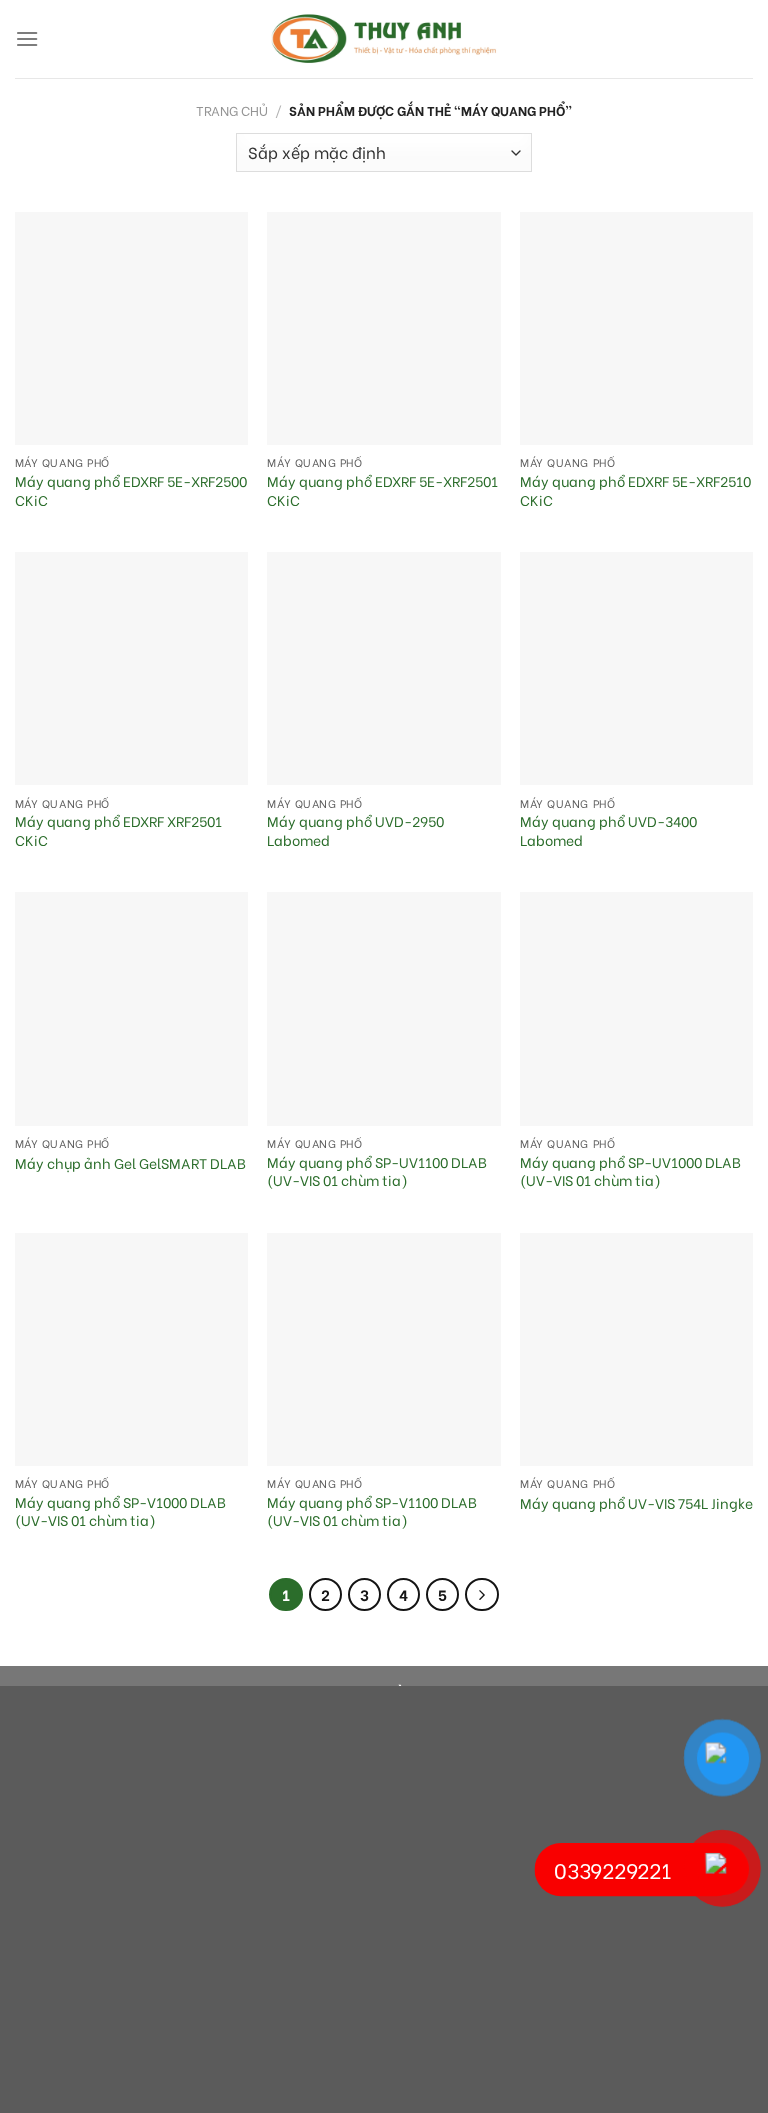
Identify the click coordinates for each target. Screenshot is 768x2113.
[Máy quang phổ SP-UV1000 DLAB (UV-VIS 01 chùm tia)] (636, 1008)
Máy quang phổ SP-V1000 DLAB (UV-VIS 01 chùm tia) (120, 1511)
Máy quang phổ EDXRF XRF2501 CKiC (118, 830)
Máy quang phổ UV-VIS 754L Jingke (636, 1503)
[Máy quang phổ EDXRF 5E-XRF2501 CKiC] (383, 328)
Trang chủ (232, 110)
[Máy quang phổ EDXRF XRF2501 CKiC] (131, 668)
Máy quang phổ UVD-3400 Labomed (608, 830)
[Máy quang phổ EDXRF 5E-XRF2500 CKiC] (131, 328)
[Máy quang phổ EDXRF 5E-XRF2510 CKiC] (636, 328)
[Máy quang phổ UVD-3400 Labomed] (636, 668)
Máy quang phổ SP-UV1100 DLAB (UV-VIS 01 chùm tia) (377, 1171)
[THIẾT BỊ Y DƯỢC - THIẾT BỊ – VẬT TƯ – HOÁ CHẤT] (384, 39)
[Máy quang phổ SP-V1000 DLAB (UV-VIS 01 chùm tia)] (131, 1349)
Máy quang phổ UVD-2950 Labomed (355, 830)
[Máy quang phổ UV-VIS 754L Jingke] (636, 1349)
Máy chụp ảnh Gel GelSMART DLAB (130, 1163)
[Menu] (27, 38)
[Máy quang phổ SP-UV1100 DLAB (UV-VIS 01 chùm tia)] (383, 1008)
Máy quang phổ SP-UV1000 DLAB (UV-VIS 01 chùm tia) (630, 1171)
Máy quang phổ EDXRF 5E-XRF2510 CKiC (635, 490)
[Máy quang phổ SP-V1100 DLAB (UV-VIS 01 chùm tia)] (383, 1349)
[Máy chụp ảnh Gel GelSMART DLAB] (131, 1008)
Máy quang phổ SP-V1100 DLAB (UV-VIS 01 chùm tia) (372, 1511)
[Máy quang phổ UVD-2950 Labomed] (383, 668)
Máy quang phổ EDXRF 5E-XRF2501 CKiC (382, 490)
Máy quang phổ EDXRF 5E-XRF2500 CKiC (131, 490)
